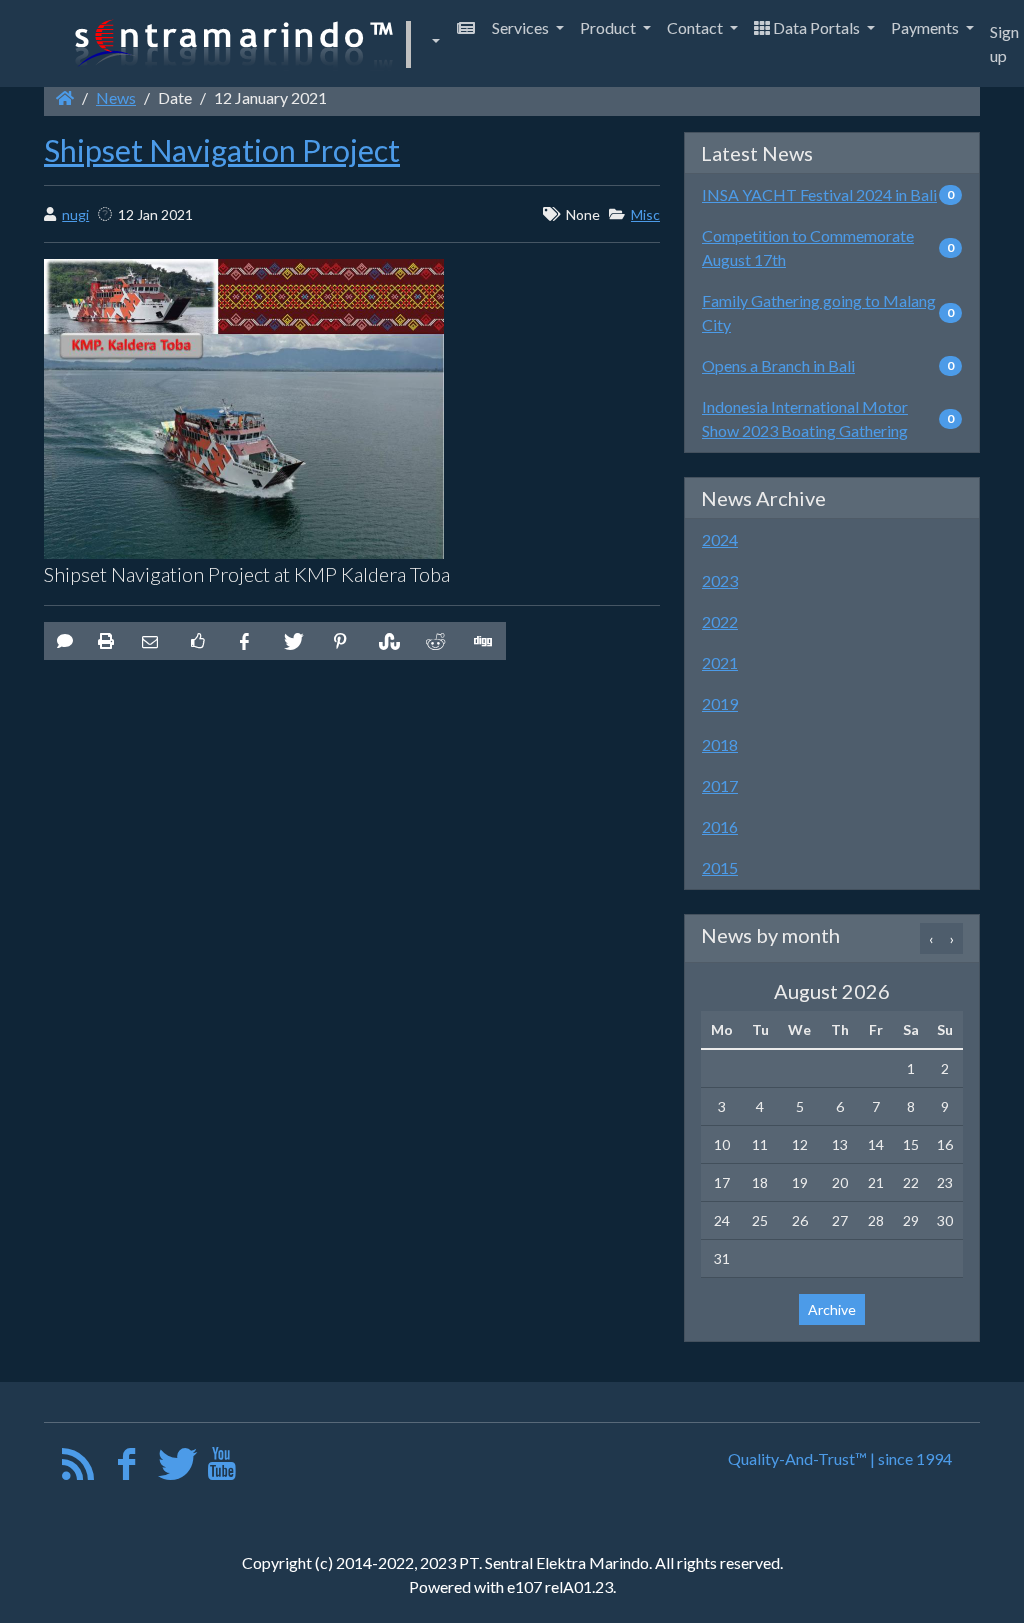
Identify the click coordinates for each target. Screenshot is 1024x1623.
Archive (832, 1309)
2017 (720, 785)
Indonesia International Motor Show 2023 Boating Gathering (805, 418)
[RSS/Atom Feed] (78, 1468)
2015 (720, 867)
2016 (720, 826)
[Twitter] (174, 1468)
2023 (720, 580)
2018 (720, 744)
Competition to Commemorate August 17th (808, 247)
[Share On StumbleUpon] (387, 641)
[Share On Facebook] (245, 641)
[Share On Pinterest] (340, 641)
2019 (720, 703)
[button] (254, 43)
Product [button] (609, 27)
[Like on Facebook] (197, 641)
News (116, 97)
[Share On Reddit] (434, 641)
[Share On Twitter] (292, 641)
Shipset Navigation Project (222, 150)
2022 (720, 621)
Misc (645, 214)
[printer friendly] (106, 641)
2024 (720, 539)
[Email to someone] (150, 641)
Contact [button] (696, 27)
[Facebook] (126, 1468)
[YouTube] (221, 1468)
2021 (720, 662)
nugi (75, 214)
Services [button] (522, 27)
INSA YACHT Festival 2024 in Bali (819, 194)
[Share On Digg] (482, 641)
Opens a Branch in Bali (778, 365)
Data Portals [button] (816, 27)
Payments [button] (926, 27)
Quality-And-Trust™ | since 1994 (840, 1458)
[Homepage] (65, 97)
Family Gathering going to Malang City (819, 312)
